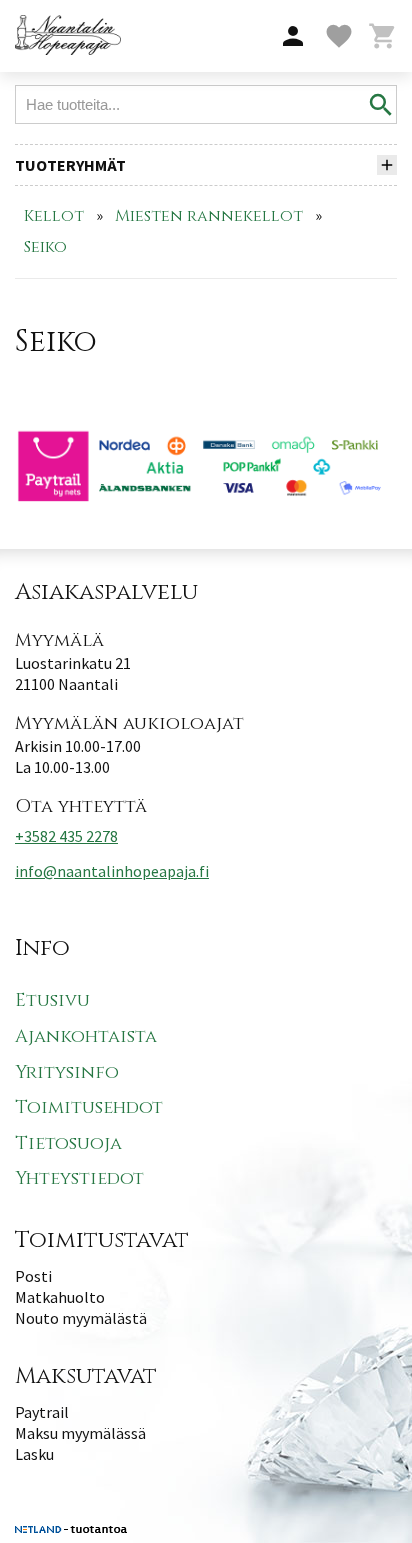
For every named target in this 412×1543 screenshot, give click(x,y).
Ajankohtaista (86, 1036)
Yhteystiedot (79, 1178)
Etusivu (52, 1000)
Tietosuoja (68, 1143)
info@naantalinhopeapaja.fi (112, 871)
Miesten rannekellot (209, 216)
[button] (293, 37)
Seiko (45, 247)
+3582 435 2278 (66, 836)
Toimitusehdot (89, 1107)
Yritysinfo (67, 1072)
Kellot (54, 216)
